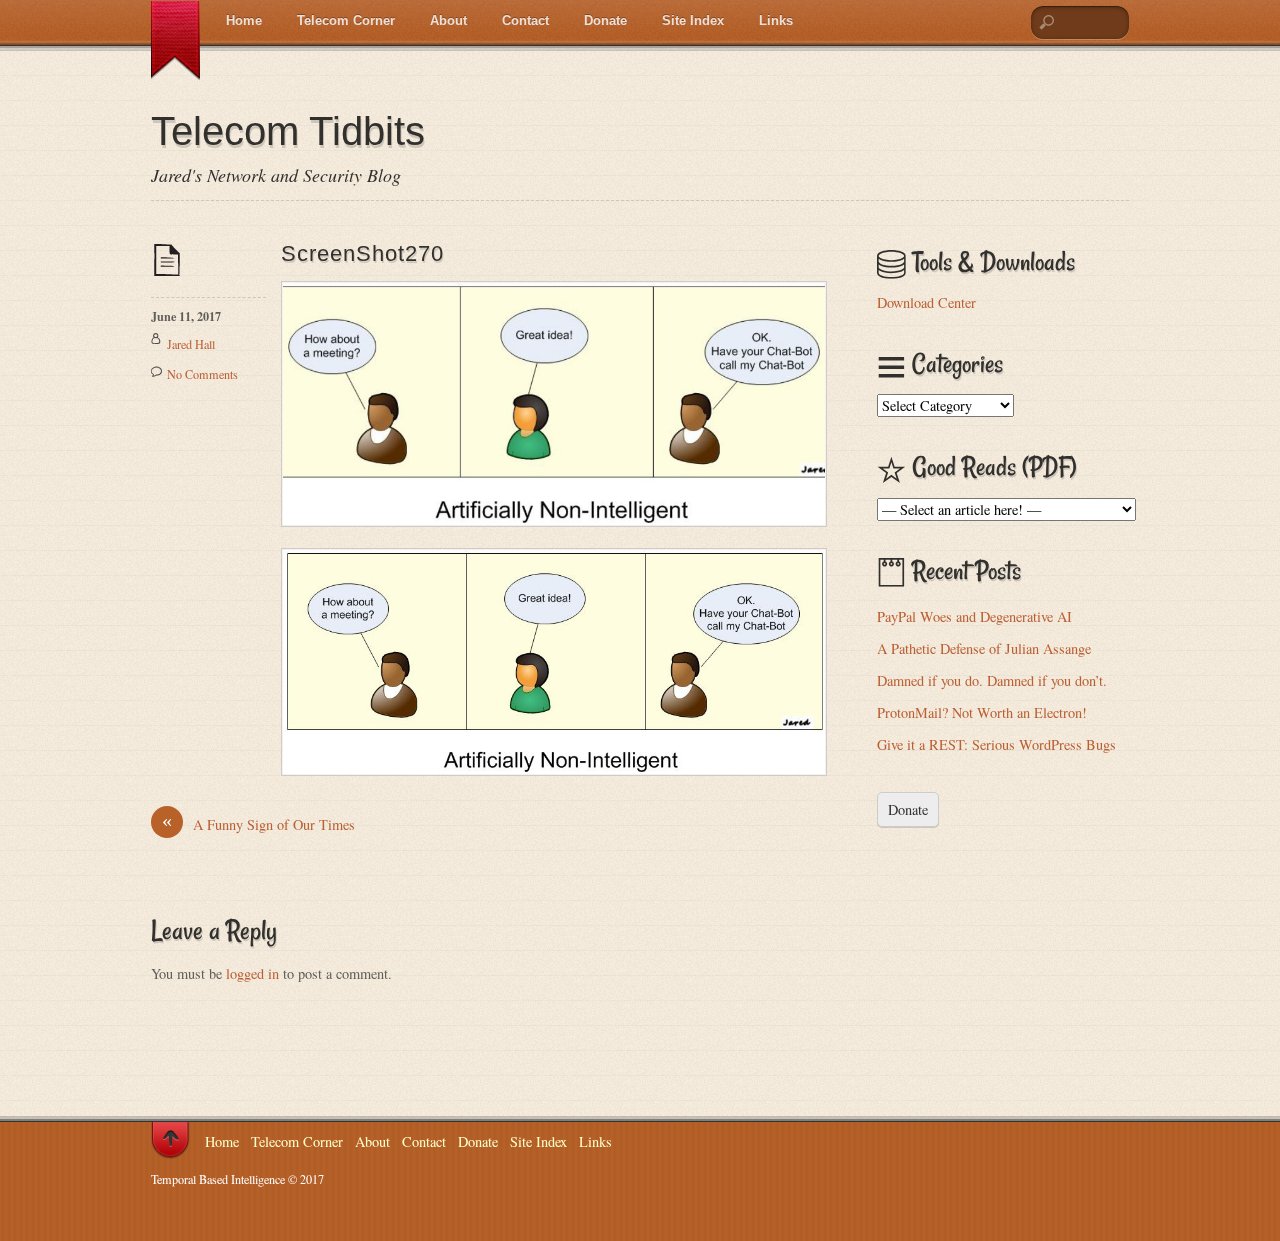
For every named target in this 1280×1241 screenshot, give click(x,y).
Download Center (926, 302)
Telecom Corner (346, 20)
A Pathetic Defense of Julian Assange (984, 648)
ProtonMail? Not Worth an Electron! (982, 712)
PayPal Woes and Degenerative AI (974, 616)
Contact (525, 20)
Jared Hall (191, 344)
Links (776, 20)
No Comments (202, 374)
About (448, 20)
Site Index (693, 20)
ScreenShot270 (362, 253)
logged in (252, 973)
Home (244, 20)
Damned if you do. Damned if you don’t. (992, 680)
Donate (605, 20)
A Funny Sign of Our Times (258, 824)
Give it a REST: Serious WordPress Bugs (996, 744)
